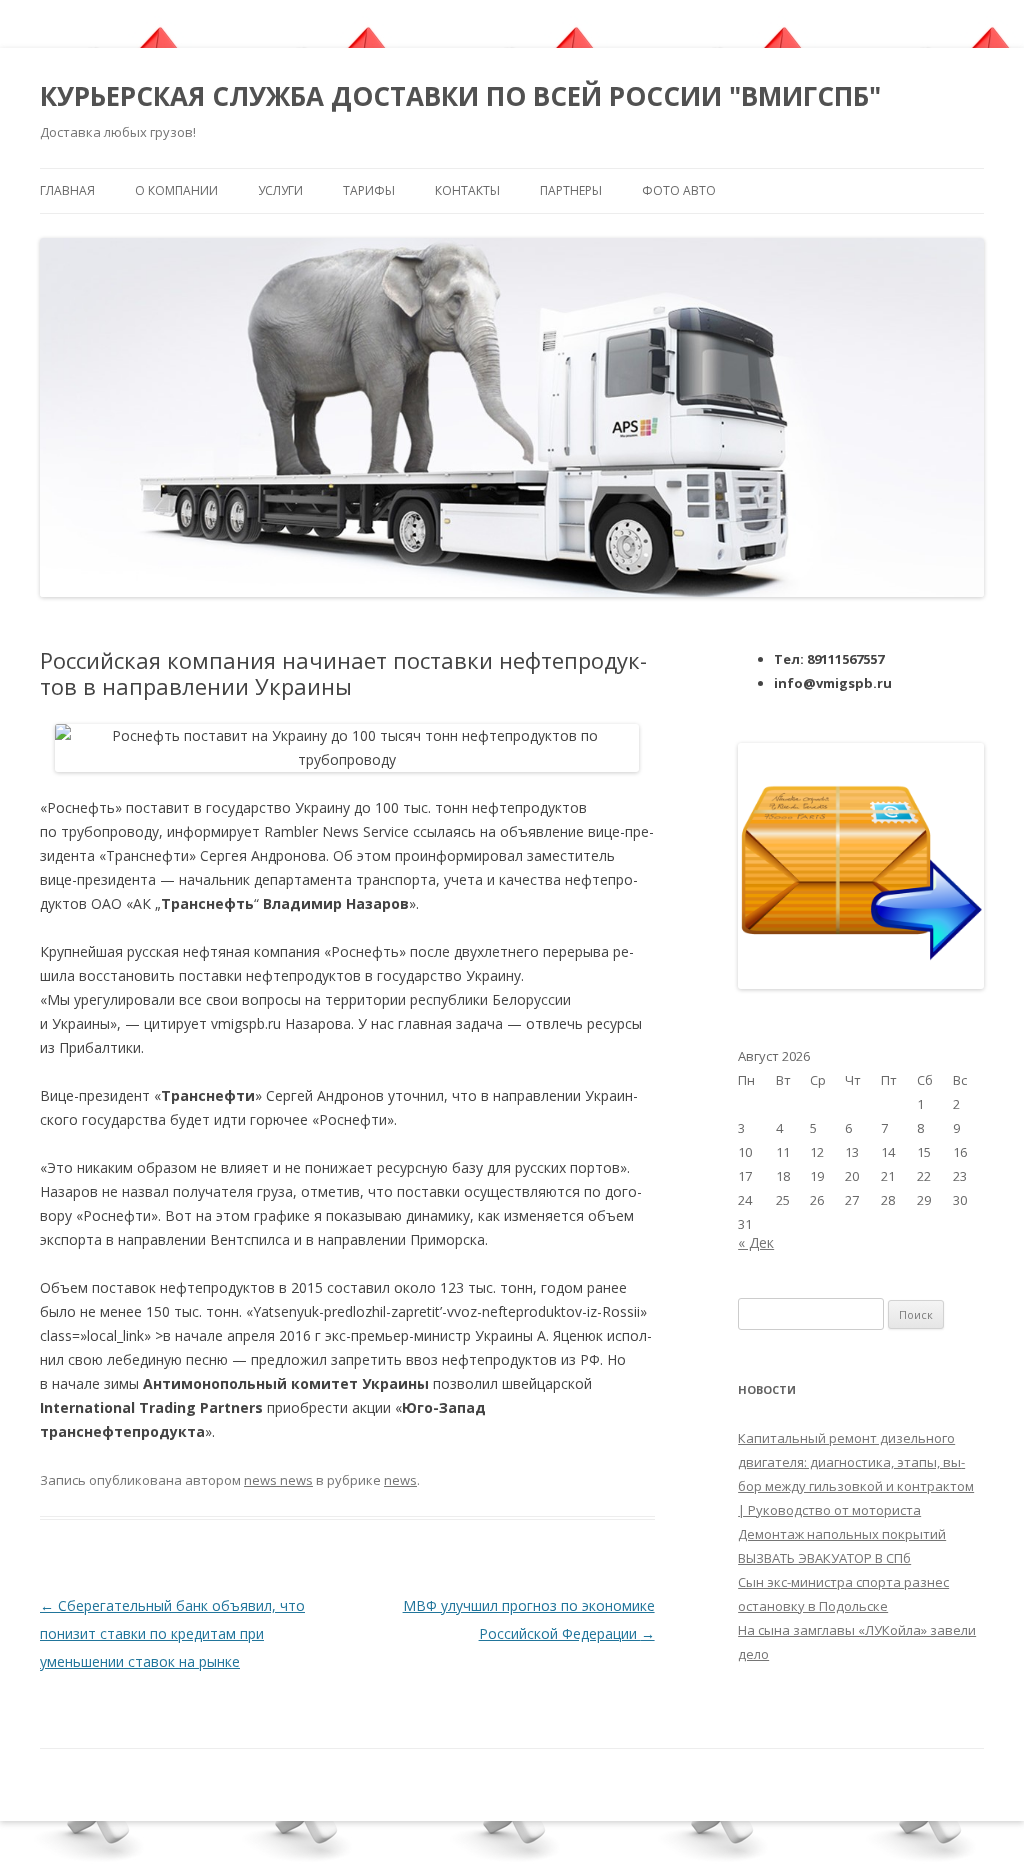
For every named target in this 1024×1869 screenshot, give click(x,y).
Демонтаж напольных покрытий (842, 1534)
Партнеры (571, 190)
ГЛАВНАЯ (67, 190)
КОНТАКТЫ (467, 190)
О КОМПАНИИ (176, 190)
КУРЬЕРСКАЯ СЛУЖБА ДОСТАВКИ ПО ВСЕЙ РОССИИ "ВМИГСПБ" (460, 96)
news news (278, 1480)
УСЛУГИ (280, 190)
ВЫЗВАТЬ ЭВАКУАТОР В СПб (824, 1558)
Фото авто (679, 190)
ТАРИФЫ (369, 190)
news (400, 1480)
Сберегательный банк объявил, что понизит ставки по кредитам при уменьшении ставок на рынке (172, 1633)
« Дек (756, 1242)
